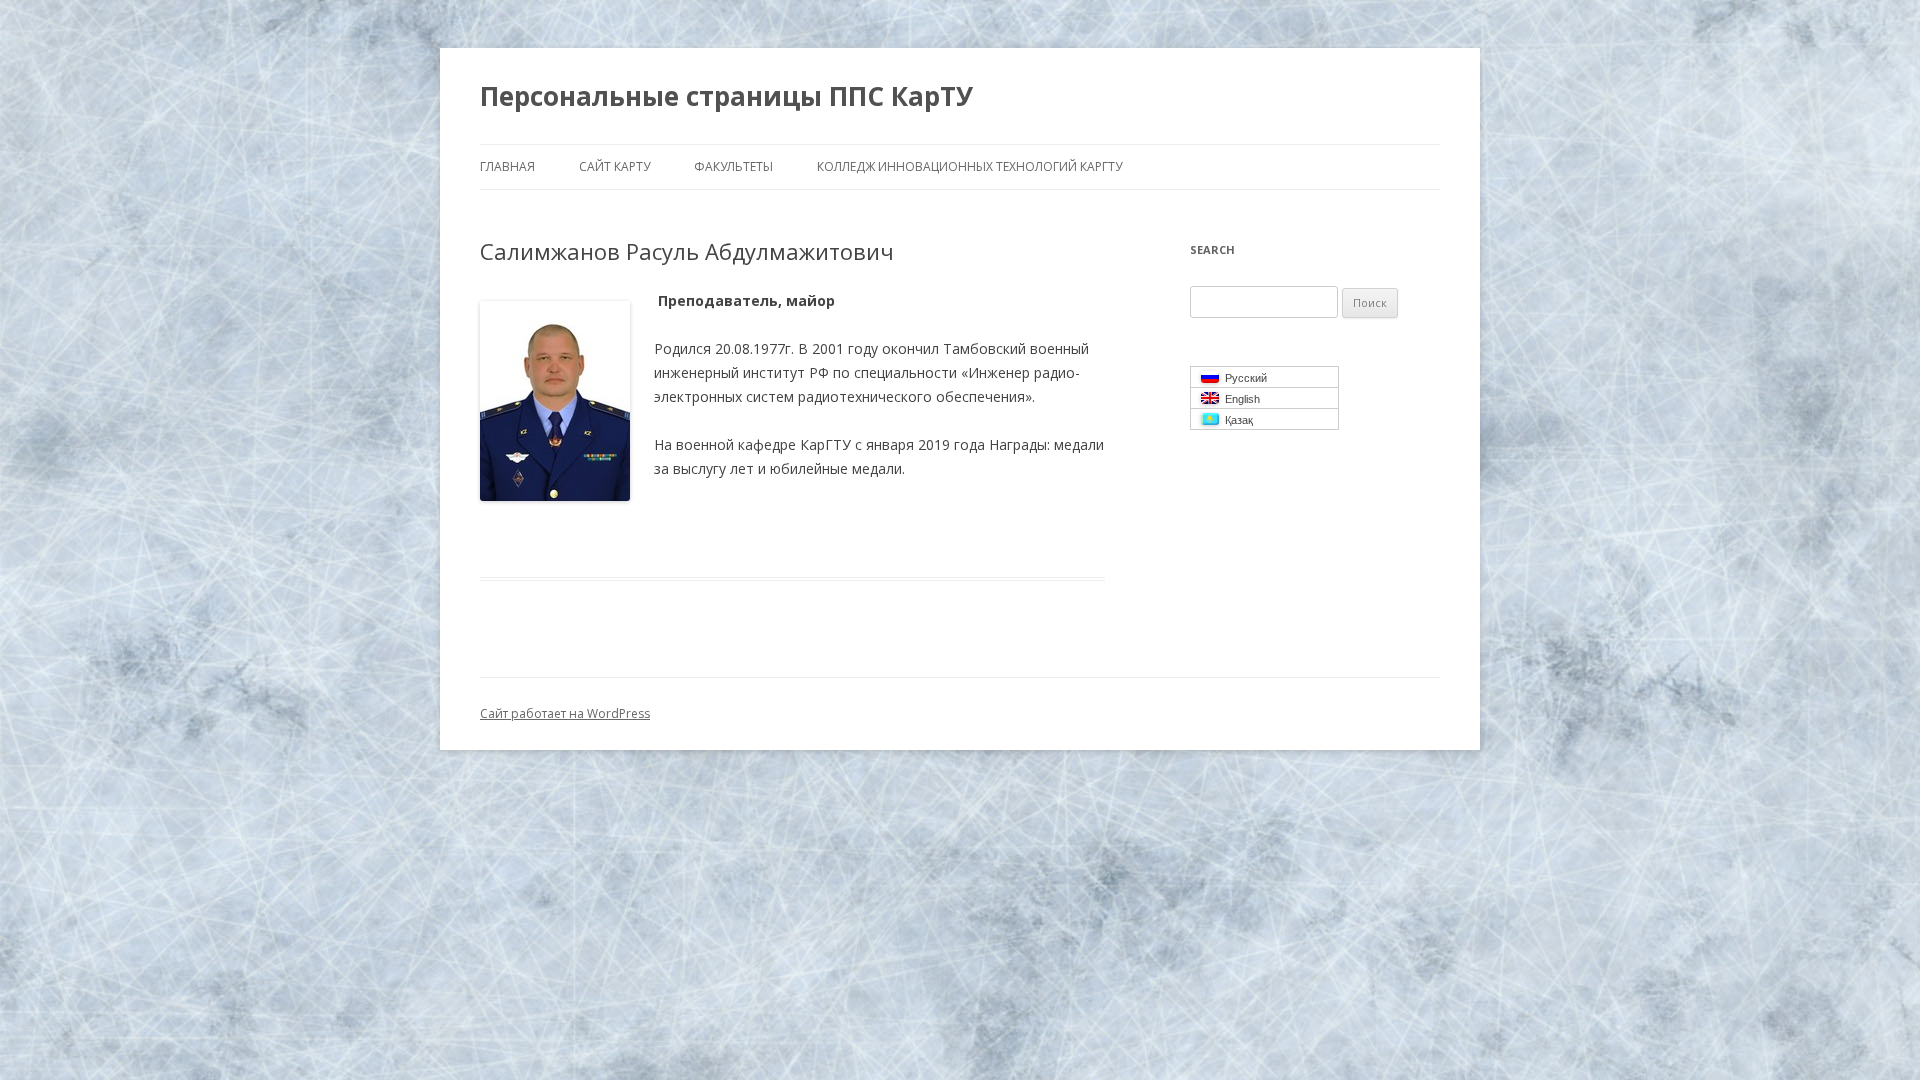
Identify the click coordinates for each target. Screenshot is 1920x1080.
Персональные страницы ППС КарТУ (726, 96)
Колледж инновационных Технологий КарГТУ (969, 166)
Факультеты (733, 166)
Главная (507, 166)
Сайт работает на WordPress (565, 713)
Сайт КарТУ (614, 166)
